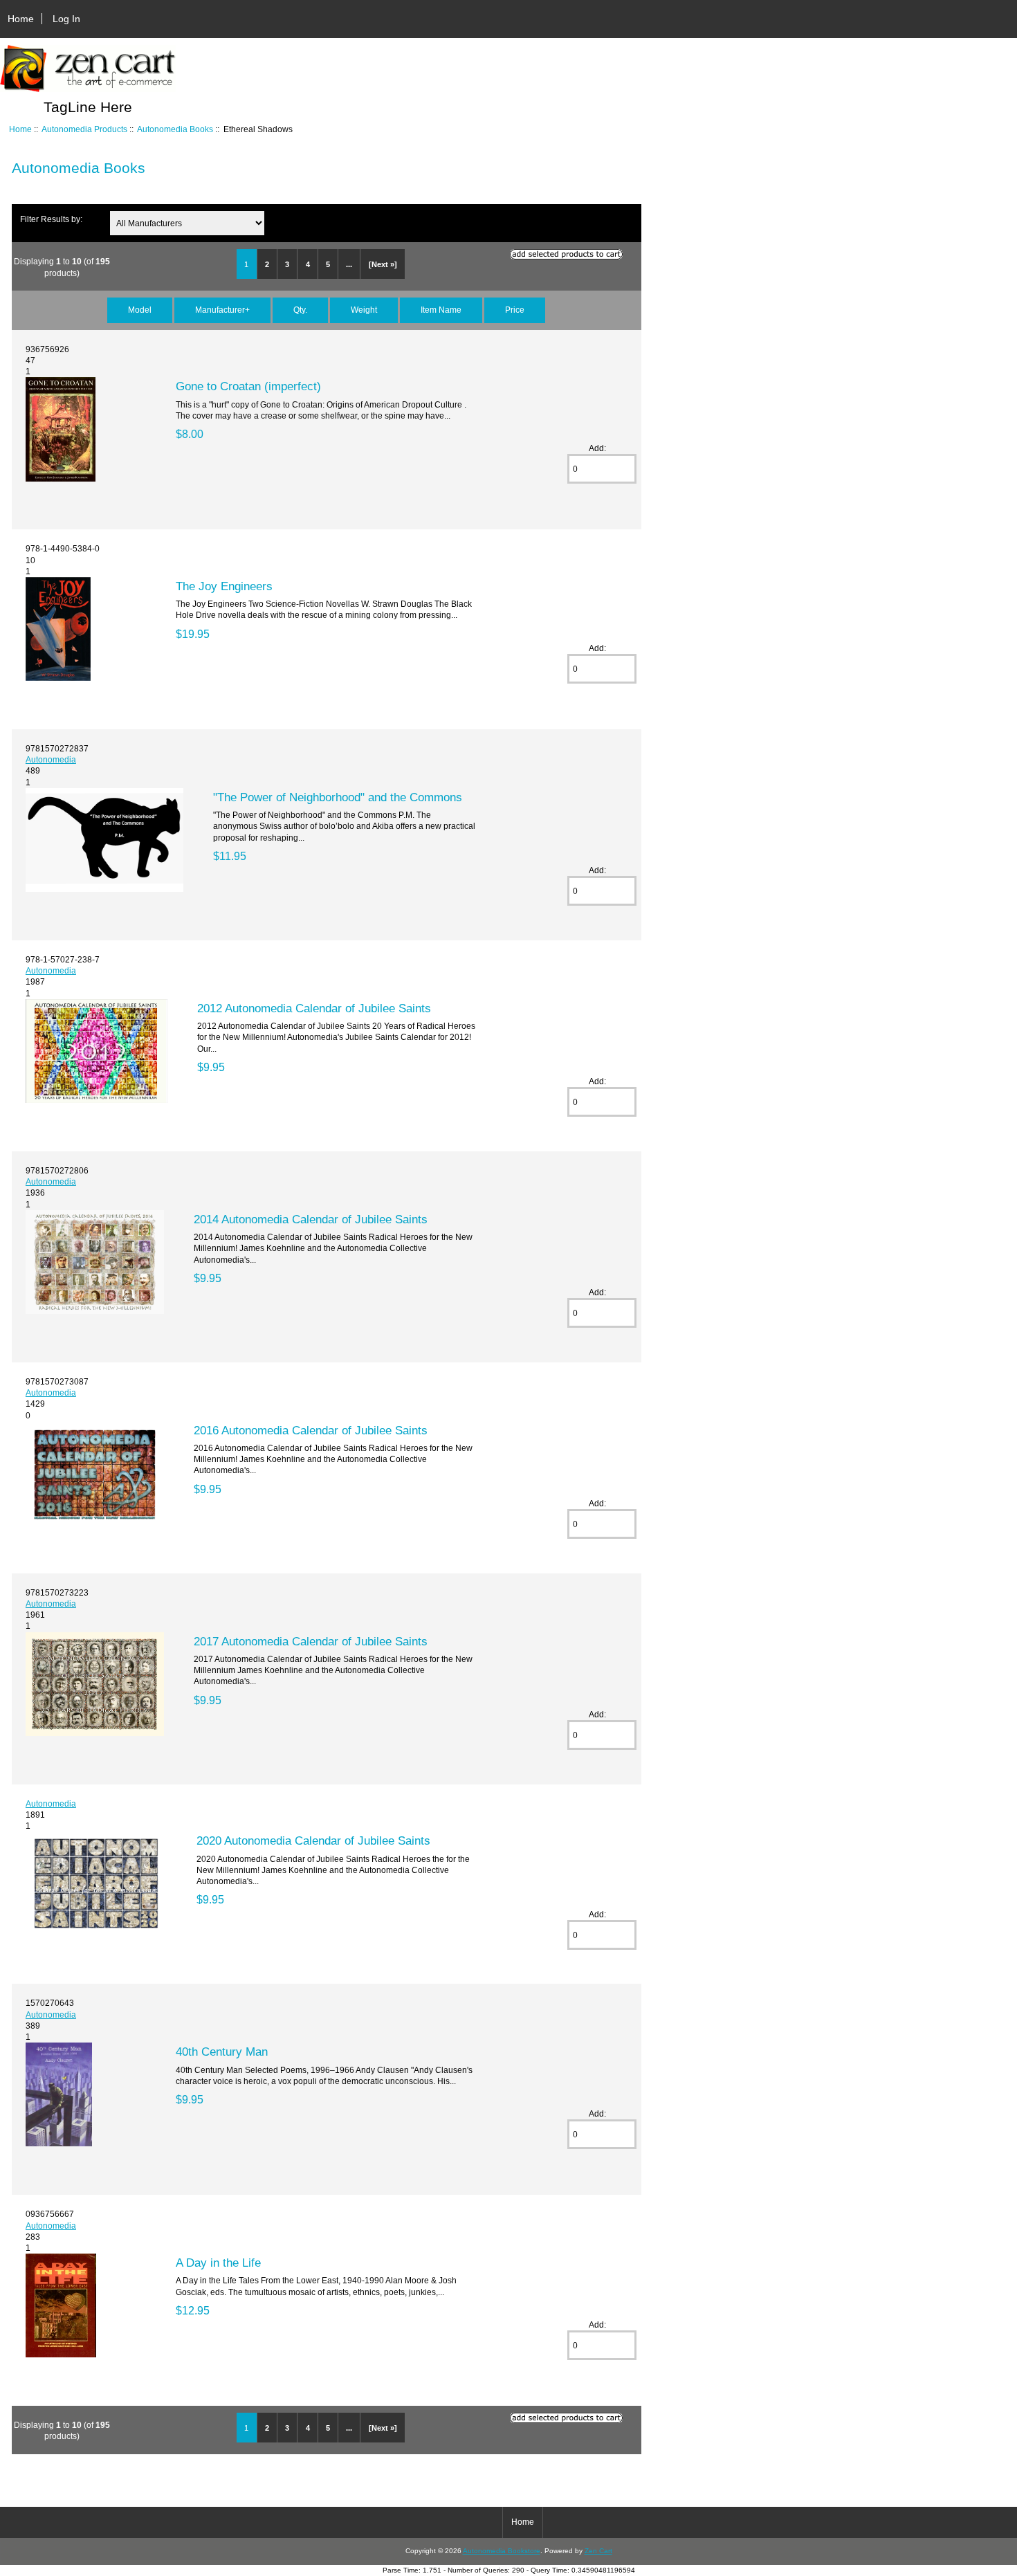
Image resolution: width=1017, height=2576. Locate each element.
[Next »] (383, 264)
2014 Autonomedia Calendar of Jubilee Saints (311, 1219)
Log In (66, 19)
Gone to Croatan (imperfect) (248, 386)
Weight (364, 310)
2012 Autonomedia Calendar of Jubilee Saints (314, 1008)
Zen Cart (598, 2551)
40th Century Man (222, 2052)
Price (515, 310)
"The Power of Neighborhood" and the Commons (338, 797)
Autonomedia (51, 759)
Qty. (300, 310)
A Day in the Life (218, 2263)
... (349, 264)
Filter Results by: (51, 219)
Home (21, 19)
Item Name (441, 310)
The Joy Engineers (224, 586)
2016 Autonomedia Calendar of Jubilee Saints (311, 1430)
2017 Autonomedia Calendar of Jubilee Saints (311, 1641)
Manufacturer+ (222, 310)
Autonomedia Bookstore (502, 2551)
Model (140, 310)
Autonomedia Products (84, 129)
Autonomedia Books (175, 129)
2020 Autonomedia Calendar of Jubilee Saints (313, 1840)
